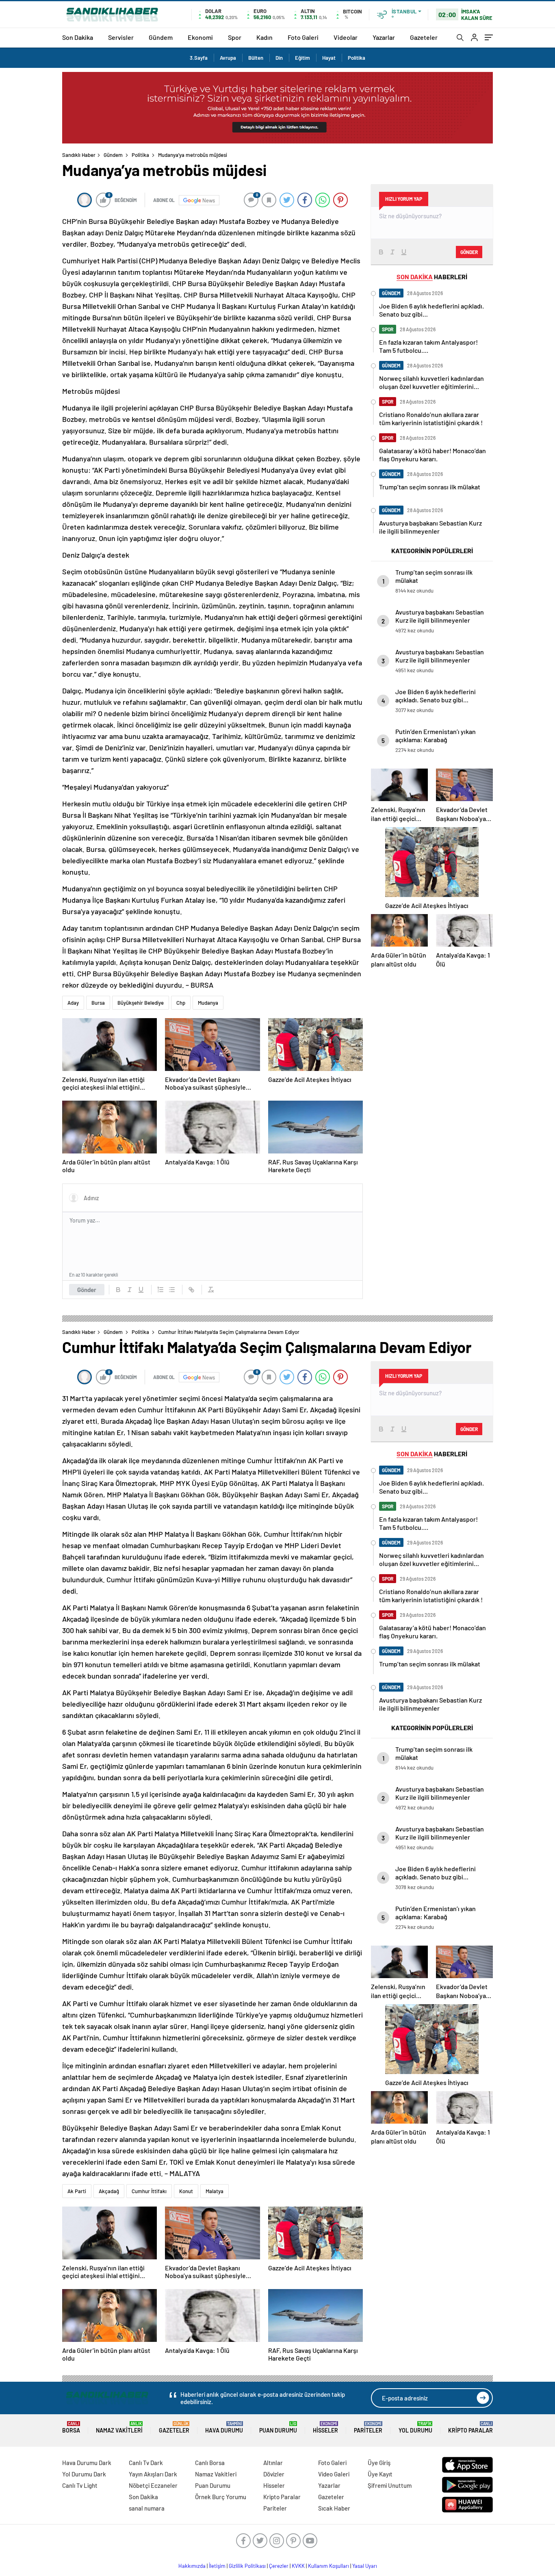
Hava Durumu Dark (87, 2463)
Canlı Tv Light (80, 2485)
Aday (73, 1003)
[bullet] (172, 1290)
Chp (181, 1003)
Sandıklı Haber (79, 155)
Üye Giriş (379, 2463)
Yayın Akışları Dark (153, 2474)
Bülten (256, 58)
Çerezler (279, 2566)
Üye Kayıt (380, 2474)
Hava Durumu (224, 2427)
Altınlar (273, 2463)
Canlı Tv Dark (146, 2463)
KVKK (298, 2566)
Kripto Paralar (470, 2427)
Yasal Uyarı (365, 2566)
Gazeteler (424, 37)
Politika (357, 58)
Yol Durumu (415, 2427)
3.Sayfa (199, 58)
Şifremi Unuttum (390, 2485)
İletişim (217, 2566)
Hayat (329, 58)
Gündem (161, 37)
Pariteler (368, 2427)
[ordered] (160, 1290)
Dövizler (274, 2474)
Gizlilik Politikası (247, 2566)
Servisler (121, 37)
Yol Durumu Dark (84, 2474)
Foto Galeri (303, 37)
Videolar (346, 37)
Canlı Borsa (210, 2463)
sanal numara (147, 2508)
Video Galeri (334, 2474)
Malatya (215, 2191)
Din (279, 58)
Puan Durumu (278, 2427)
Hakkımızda (192, 2566)
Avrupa (228, 58)
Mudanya (208, 1003)
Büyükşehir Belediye (141, 1003)
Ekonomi (200, 37)
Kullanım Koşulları (328, 2566)
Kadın (264, 37)
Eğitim (302, 58)
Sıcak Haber (334, 2508)
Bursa (98, 1003)
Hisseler (325, 2427)
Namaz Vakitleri (119, 2427)
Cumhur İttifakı (149, 2191)
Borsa (71, 2427)
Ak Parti (77, 2191)
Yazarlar (384, 37)
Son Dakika (78, 37)
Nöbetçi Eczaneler (153, 2485)
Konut (186, 2191)
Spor (235, 37)
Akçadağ (109, 2191)
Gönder (87, 1290)
